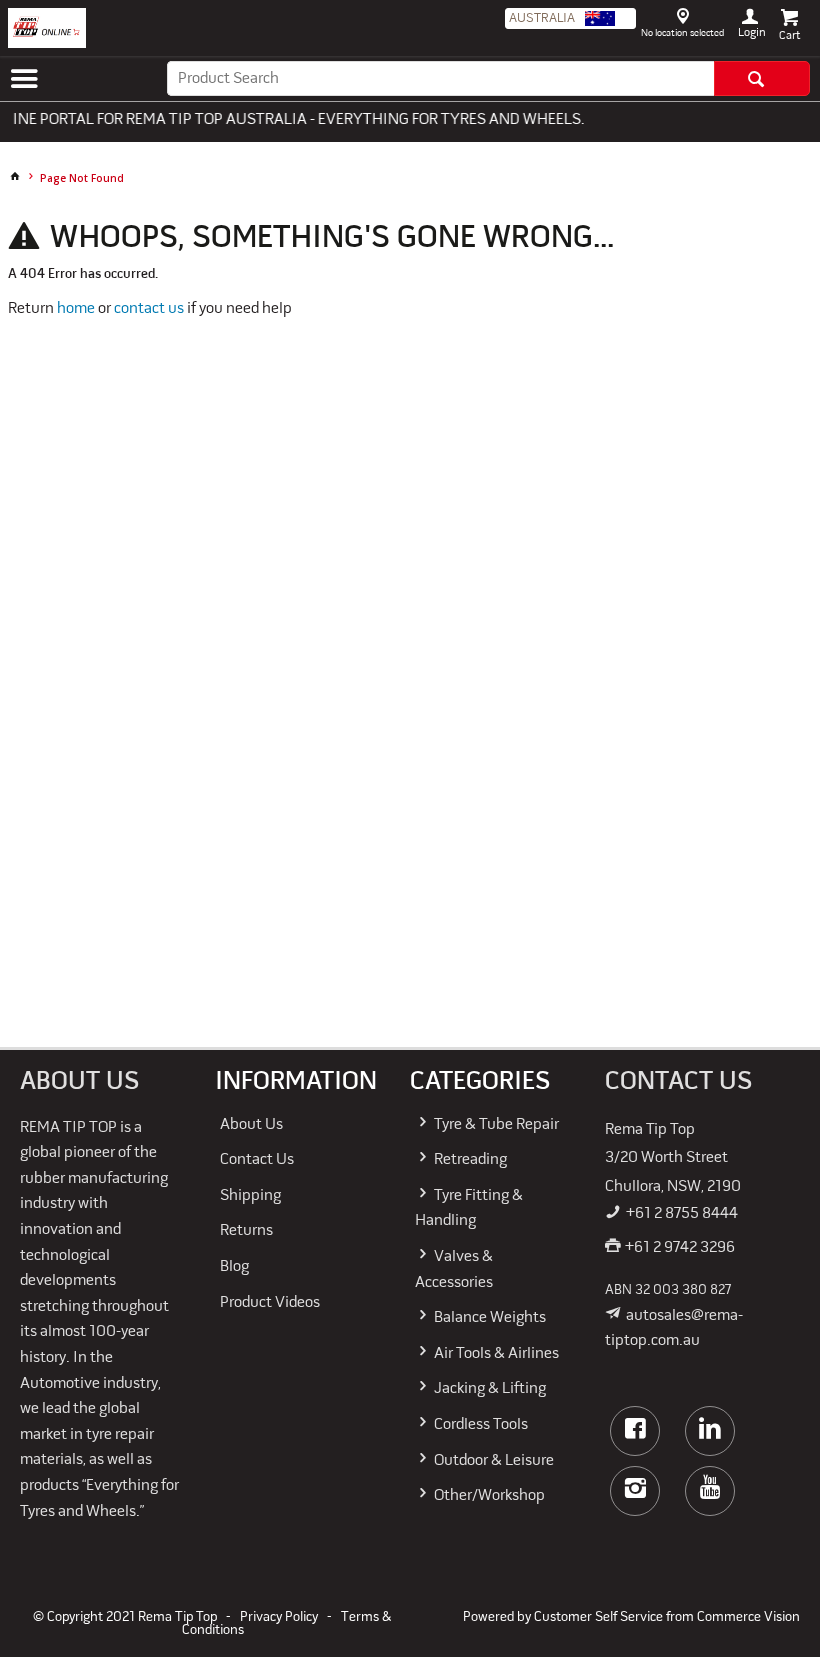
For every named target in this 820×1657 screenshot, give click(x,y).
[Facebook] (635, 1431)
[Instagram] (635, 1491)
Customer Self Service (598, 1617)
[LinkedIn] (710, 1431)
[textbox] (440, 78)
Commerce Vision (748, 1617)
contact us (149, 309)
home (76, 309)
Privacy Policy (279, 1617)
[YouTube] (710, 1491)
